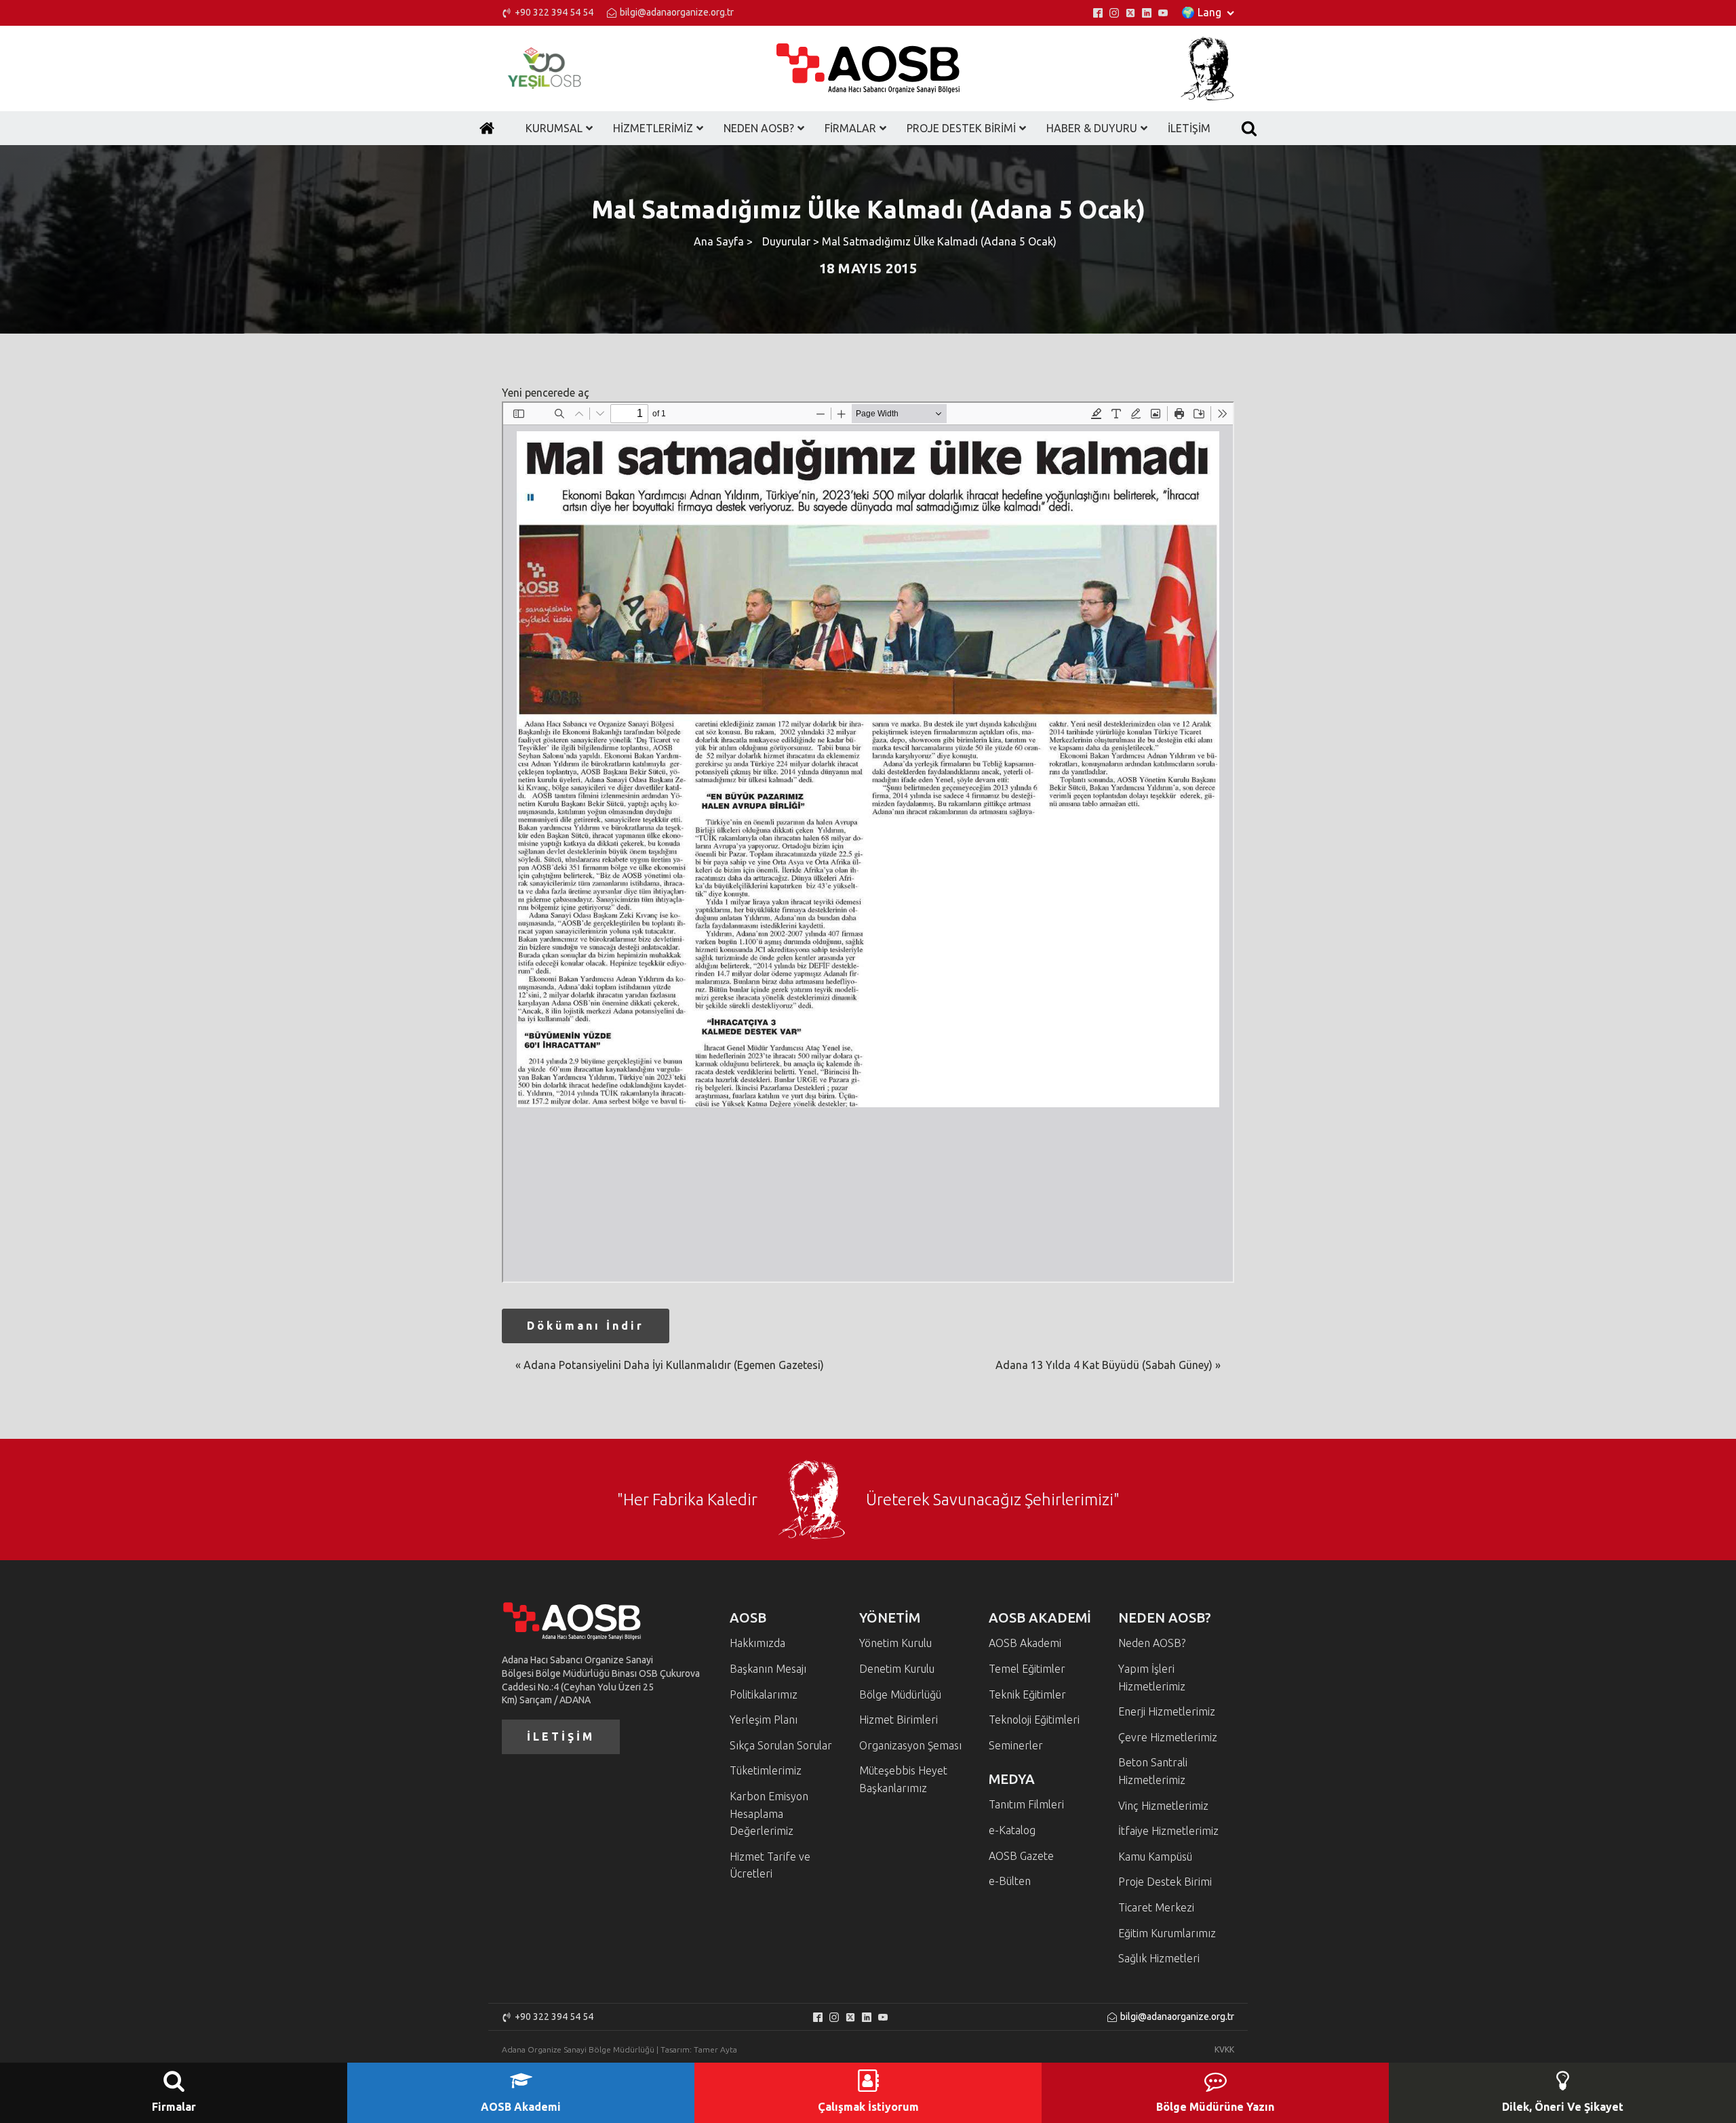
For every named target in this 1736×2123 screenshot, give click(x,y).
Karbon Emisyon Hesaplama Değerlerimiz (769, 1813)
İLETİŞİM (561, 1737)
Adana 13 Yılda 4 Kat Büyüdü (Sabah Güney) (1104, 1365)
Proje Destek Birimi (1165, 1882)
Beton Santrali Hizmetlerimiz (1153, 1771)
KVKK (1224, 2049)
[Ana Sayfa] (487, 128)
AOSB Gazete (1021, 1856)
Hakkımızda (757, 1643)
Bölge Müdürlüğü (900, 1694)
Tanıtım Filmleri (1026, 1804)
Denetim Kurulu (897, 1669)
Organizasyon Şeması (910, 1745)
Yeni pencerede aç (546, 393)
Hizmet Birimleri (899, 1720)
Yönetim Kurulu (895, 1643)
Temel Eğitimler (1027, 1669)
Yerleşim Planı (764, 1720)
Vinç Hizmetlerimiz (1163, 1806)
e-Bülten (1010, 1881)
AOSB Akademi (1025, 1643)
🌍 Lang (1201, 12)
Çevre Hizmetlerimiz (1168, 1737)
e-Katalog (1012, 1830)
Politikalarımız (764, 1694)
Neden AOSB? (1152, 1643)
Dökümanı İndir (586, 1326)
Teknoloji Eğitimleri (1034, 1720)
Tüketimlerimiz (766, 1770)
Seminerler (1016, 1745)
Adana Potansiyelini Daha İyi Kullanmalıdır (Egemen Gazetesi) (674, 1365)
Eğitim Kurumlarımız (1167, 1933)
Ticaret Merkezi (1156, 1907)
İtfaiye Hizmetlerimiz (1168, 1831)
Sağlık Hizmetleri (1159, 1958)
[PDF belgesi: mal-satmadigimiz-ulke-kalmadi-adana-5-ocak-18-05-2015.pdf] (868, 842)
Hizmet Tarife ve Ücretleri (770, 1865)
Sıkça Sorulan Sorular (781, 1745)
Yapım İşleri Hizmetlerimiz (1152, 1678)
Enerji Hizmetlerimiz (1167, 1711)
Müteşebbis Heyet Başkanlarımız (903, 1779)
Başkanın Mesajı (768, 1669)
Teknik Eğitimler (1027, 1694)
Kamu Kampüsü (1155, 1857)
